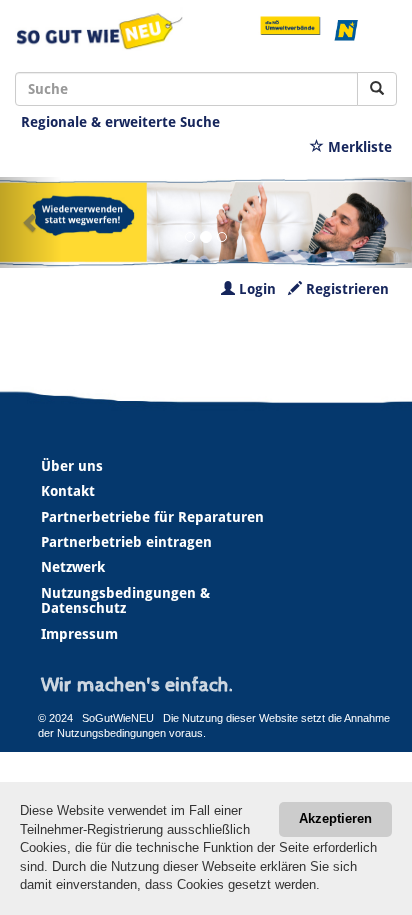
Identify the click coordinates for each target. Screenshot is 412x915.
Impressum (79, 634)
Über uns (72, 466)
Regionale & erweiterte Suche (120, 122)
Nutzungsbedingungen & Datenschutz (125, 600)
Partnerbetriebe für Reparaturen (152, 517)
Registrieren (345, 289)
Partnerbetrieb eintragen (126, 542)
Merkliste (358, 147)
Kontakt (68, 491)
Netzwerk (73, 567)
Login (255, 289)
